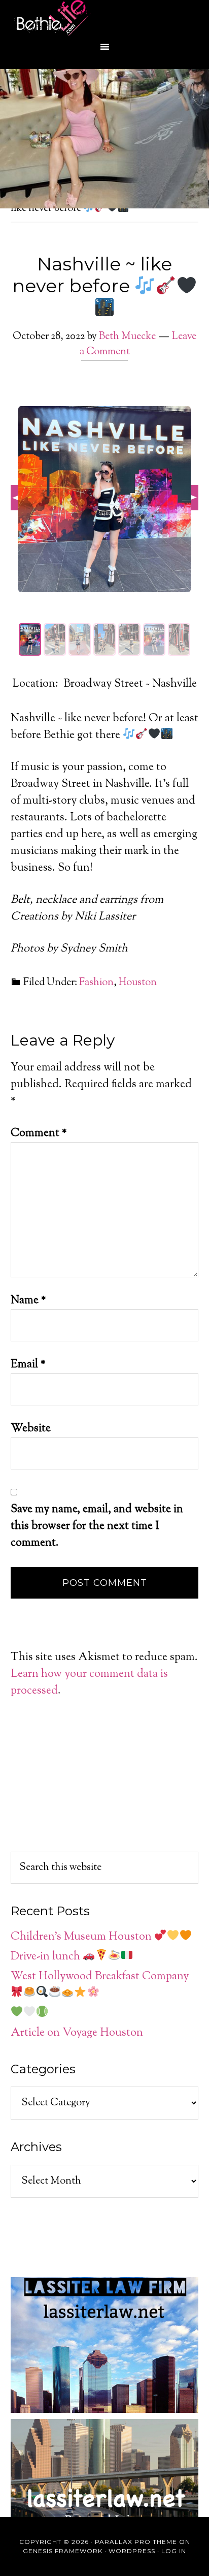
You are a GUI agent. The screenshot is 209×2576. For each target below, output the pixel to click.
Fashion (96, 983)
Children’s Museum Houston (82, 1937)
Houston (138, 983)
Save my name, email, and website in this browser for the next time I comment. (97, 1526)
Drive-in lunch (47, 1957)
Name (28, 1301)
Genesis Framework (63, 2551)
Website (31, 1429)
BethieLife (104, 18)
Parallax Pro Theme (136, 2542)
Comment (39, 1133)
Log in (174, 2551)
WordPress (132, 2551)
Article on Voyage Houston (77, 2033)
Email (28, 1365)
